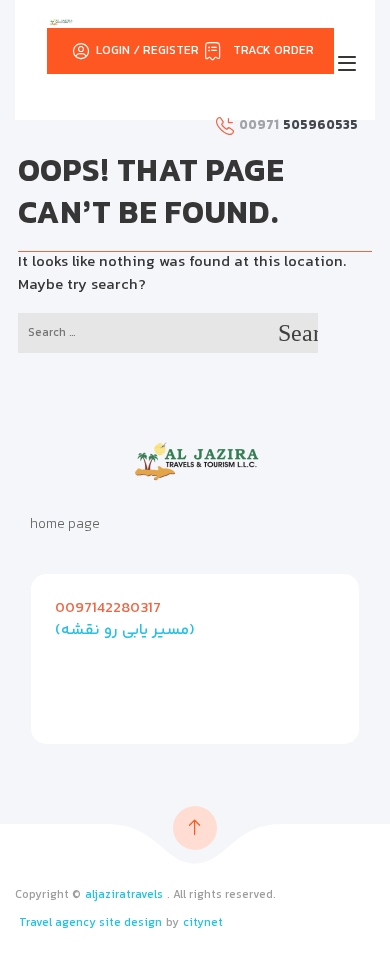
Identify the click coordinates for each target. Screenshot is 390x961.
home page (65, 525)
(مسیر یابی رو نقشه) (125, 630)
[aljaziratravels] (61, 22)
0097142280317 (108, 608)
